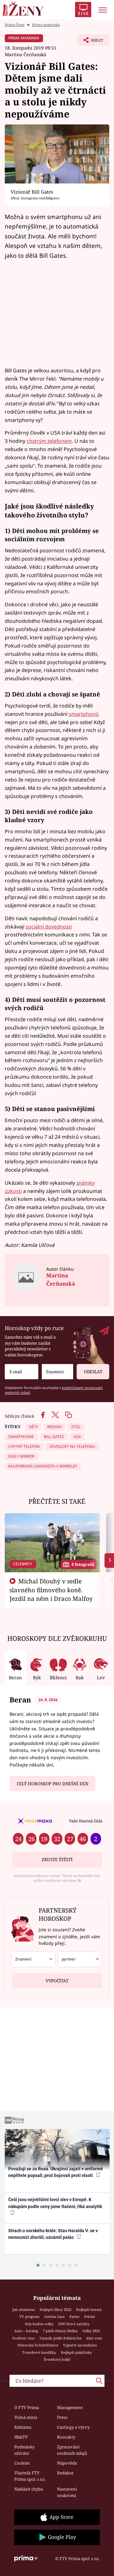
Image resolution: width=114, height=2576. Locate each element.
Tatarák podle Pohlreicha (60, 2338)
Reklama (23, 2427)
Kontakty (66, 2437)
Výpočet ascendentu (80, 2345)
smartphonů (84, 714)
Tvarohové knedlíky (39, 2352)
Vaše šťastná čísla (86, 1821)
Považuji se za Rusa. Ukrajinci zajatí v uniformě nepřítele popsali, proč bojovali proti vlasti (56, 2172)
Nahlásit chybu (29, 2489)
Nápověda (67, 2463)
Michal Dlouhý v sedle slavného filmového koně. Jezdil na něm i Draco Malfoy (51, 1590)
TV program (29, 2316)
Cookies (22, 2463)
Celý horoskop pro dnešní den (53, 1784)
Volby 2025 (91, 2331)
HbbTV (21, 2437)
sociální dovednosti (49, 927)
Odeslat (93, 1372)
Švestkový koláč (57, 2359)
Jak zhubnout (24, 2310)
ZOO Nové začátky (74, 2324)
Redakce (65, 2473)
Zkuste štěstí (57, 1860)
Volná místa (26, 2417)
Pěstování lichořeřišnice (38, 2345)
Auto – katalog (26, 2331)
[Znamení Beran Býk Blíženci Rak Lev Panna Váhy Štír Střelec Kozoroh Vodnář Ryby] (57, 1372)
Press (62, 2417)
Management (70, 2407)
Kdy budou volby (39, 2324)
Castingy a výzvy (73, 2427)
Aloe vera (94, 2338)
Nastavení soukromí (67, 2492)
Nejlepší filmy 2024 (55, 2310)
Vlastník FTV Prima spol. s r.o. (30, 2476)
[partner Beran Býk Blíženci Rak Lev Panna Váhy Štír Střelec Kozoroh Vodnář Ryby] (80, 1959)
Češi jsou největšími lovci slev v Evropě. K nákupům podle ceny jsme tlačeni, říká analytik (55, 2203)
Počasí (90, 2316)
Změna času (54, 2316)
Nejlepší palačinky (76, 2352)
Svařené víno (23, 2338)
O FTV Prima (27, 2407)
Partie (74, 2316)
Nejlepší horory (89, 2310)
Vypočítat (57, 1981)
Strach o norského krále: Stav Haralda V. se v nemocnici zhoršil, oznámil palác (53, 2234)
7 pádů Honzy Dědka (60, 2331)
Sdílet (90, 42)
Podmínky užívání (24, 2450)
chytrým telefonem (49, 441)
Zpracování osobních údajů (72, 2450)
